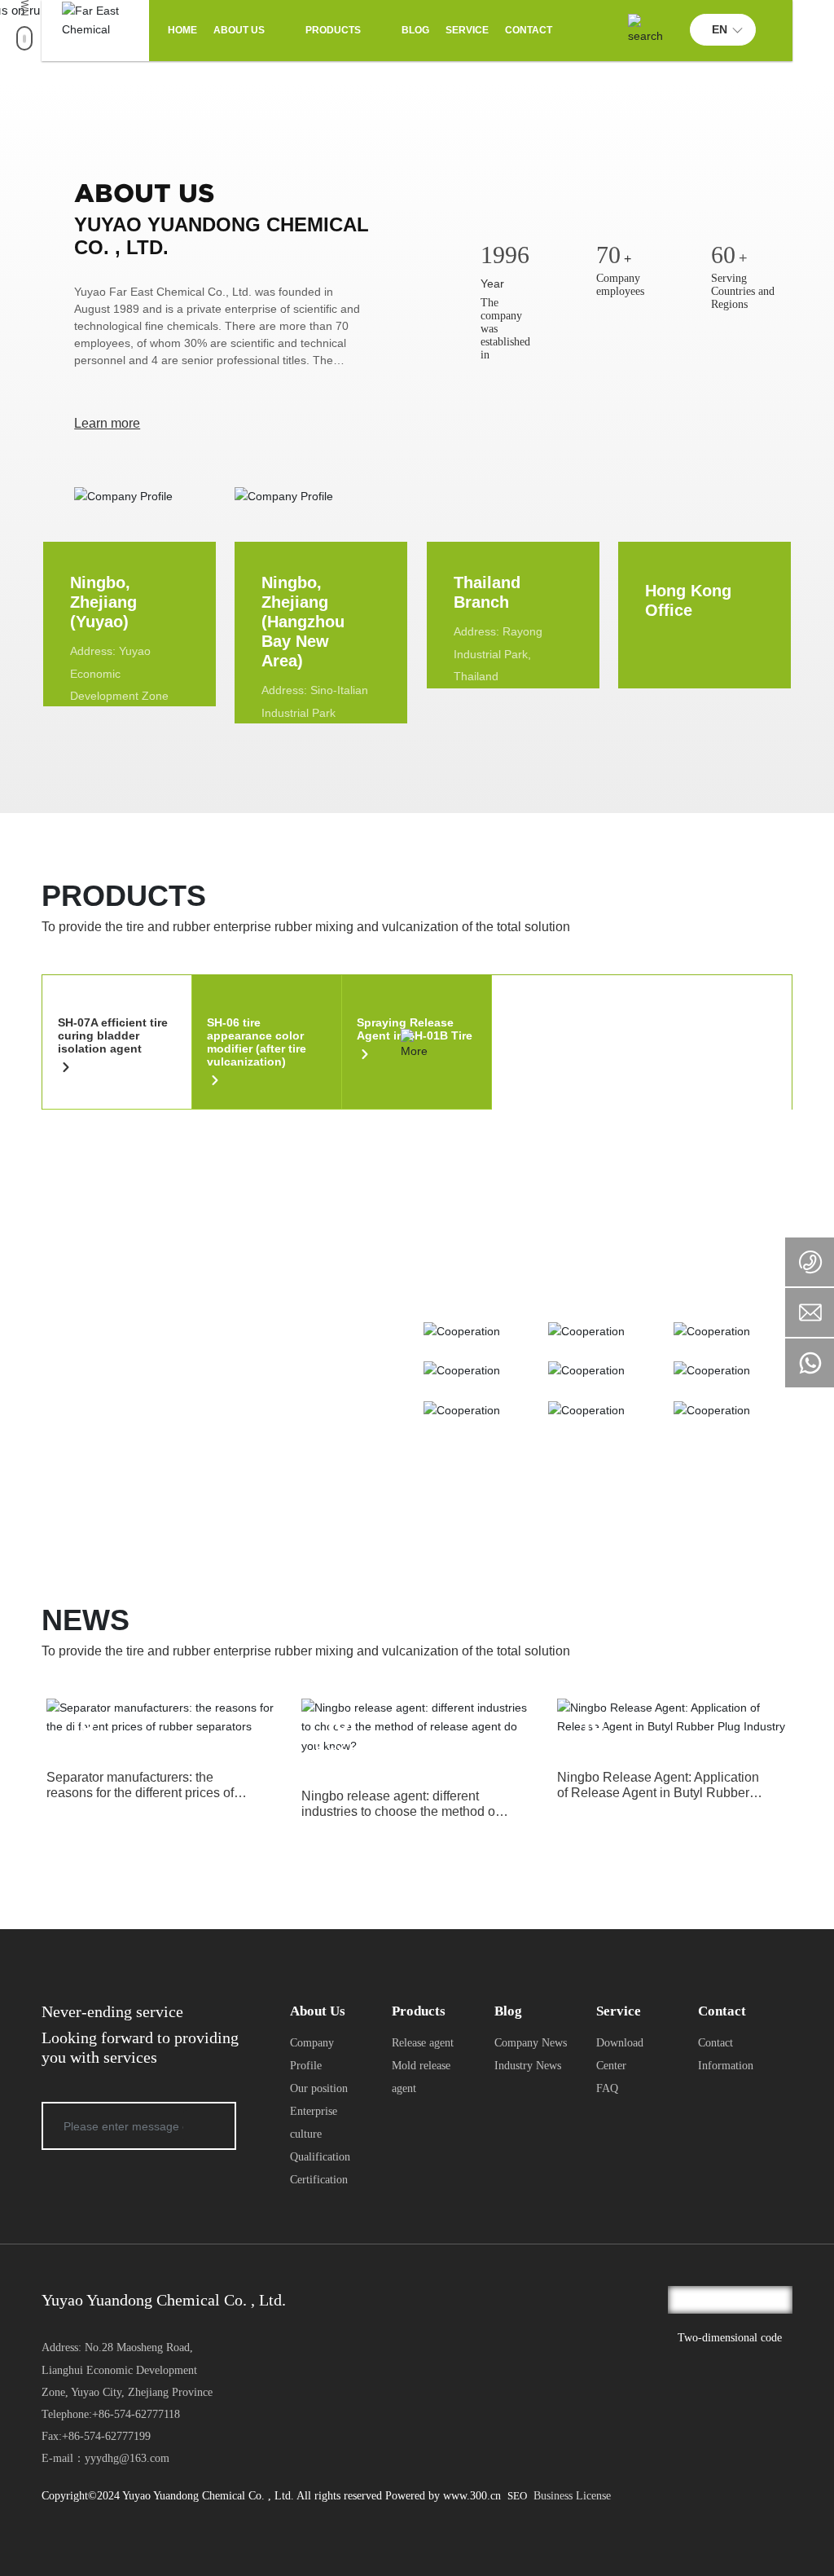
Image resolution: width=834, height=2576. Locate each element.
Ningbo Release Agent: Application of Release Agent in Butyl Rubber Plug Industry (658, 1793)
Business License (572, 2496)
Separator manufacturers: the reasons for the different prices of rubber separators (140, 1793)
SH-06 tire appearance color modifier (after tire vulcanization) (257, 1042)
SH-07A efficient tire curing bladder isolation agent (113, 1035)
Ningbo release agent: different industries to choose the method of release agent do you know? (400, 1811)
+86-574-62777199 (106, 2436)
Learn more (107, 423)
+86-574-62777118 (136, 2414)
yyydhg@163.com (127, 2458)
